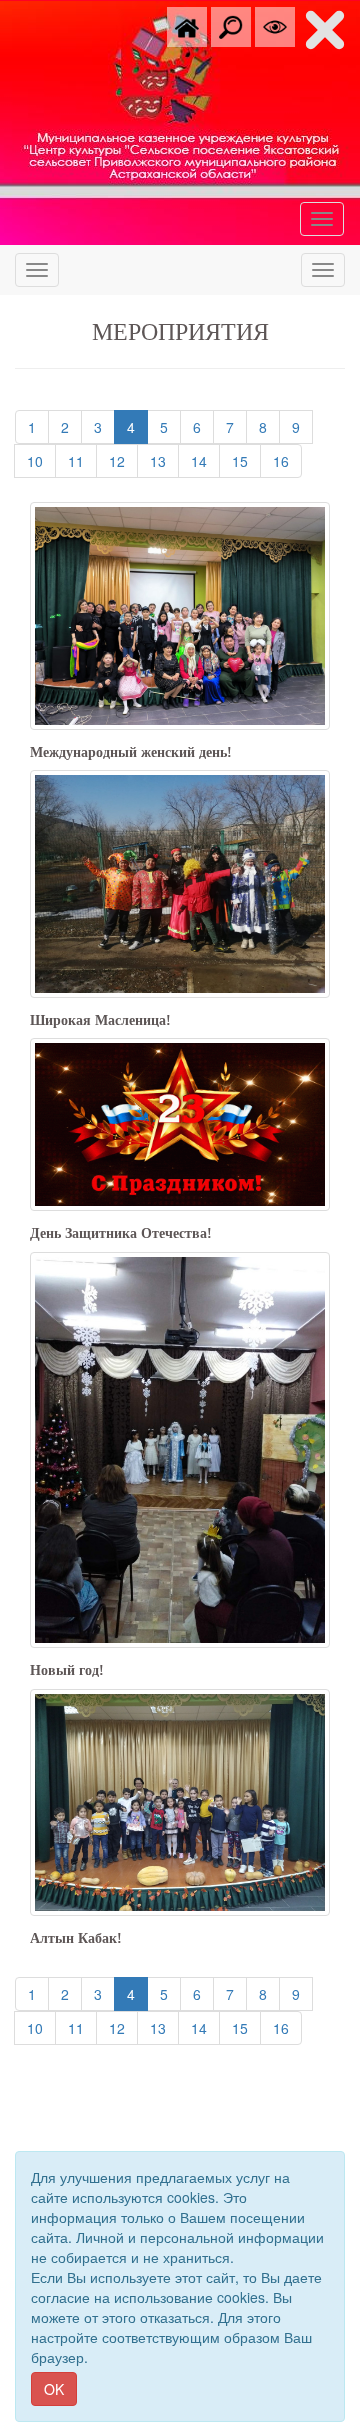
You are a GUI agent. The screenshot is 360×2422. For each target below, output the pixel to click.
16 (287, 460)
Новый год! (67, 1670)
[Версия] (275, 25)
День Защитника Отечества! (121, 1233)
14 (205, 460)
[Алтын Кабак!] (180, 1800)
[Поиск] (231, 25)
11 (82, 460)
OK (54, 2389)
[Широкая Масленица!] (180, 882)
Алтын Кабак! (76, 1938)
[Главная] (187, 25)
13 (164, 460)
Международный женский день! (131, 752)
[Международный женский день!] (180, 614)
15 (246, 460)
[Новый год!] (180, 1448)
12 (123, 460)
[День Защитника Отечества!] (180, 1122)
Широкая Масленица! (100, 1020)
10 (41, 460)
